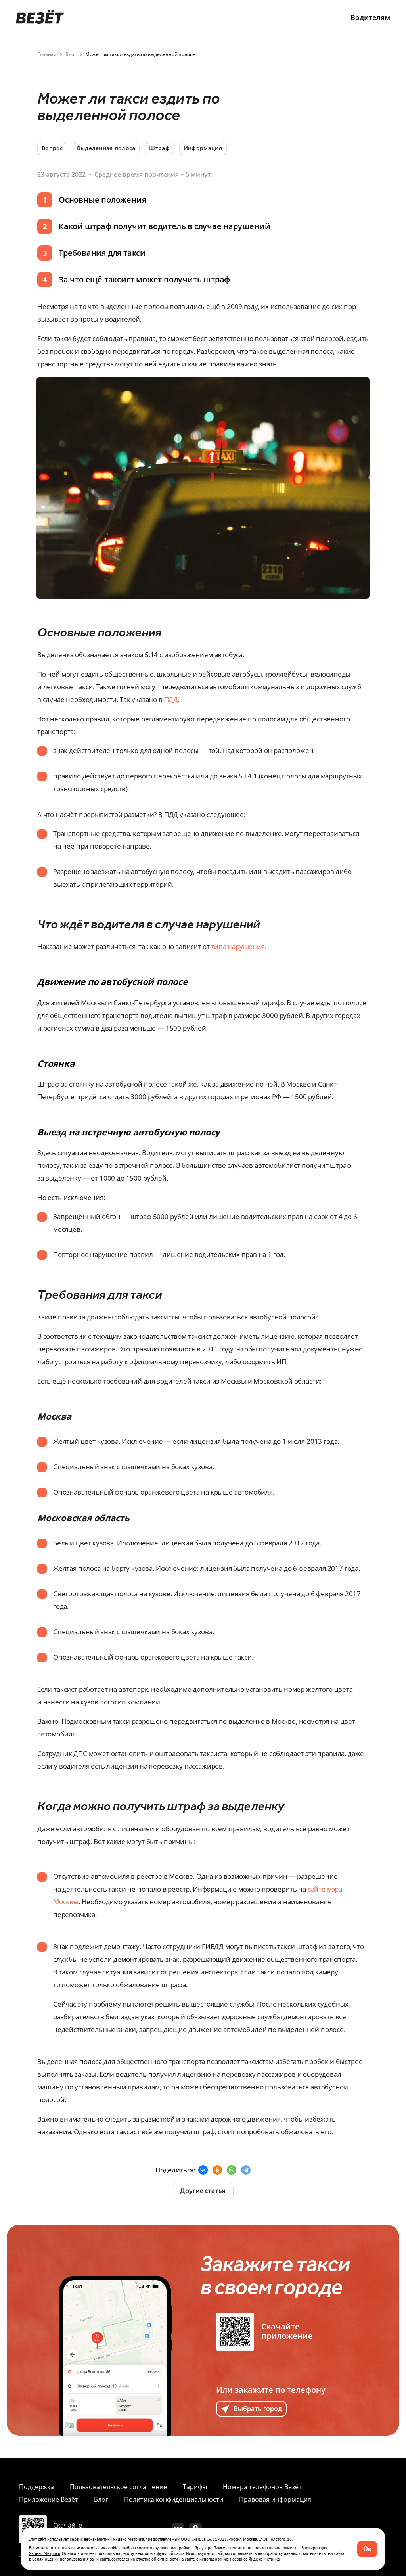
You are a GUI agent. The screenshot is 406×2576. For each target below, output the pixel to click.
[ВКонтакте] (203, 2170)
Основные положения (102, 200)
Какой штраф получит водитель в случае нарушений (165, 226)
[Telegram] (246, 2170)
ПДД (171, 699)
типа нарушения (238, 946)
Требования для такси (102, 253)
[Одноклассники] (217, 2170)
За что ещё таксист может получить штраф (144, 279)
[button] (367, 2549)
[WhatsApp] (232, 2170)
